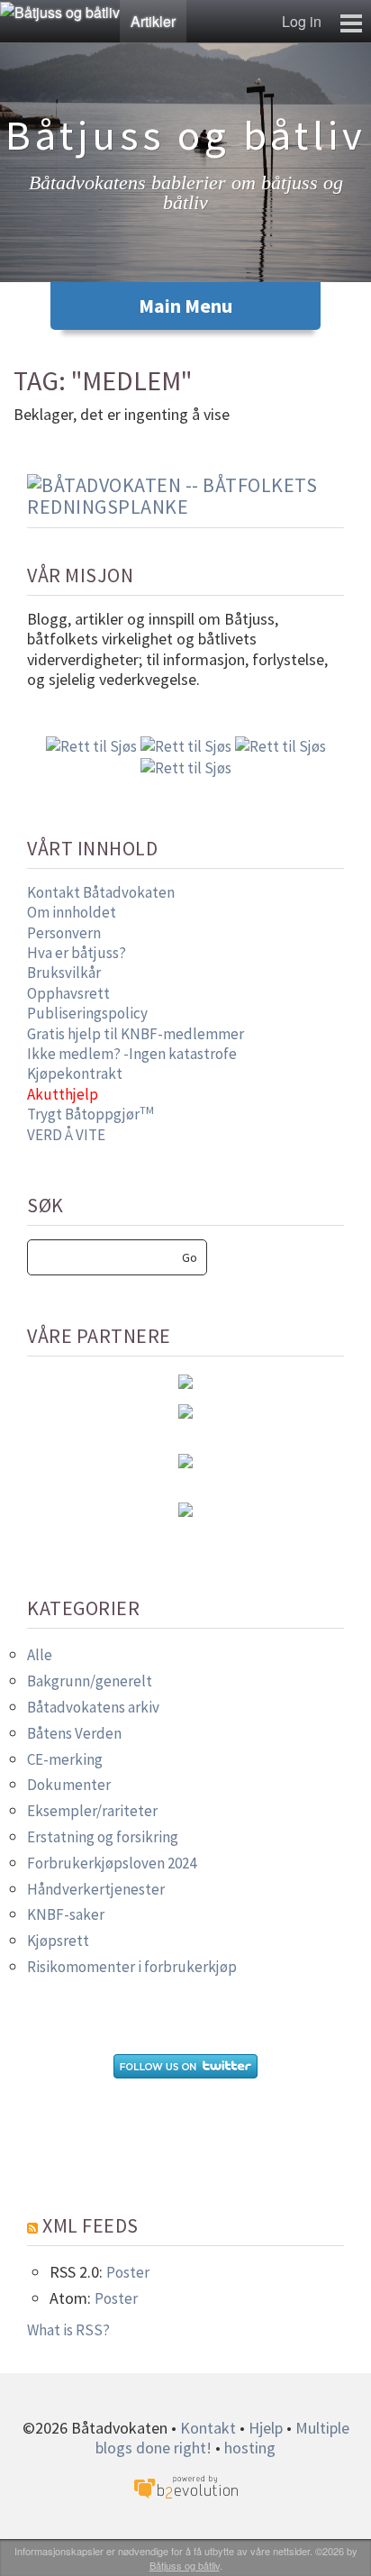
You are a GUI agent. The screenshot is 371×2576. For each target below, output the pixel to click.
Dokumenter (69, 1785)
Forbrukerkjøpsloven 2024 (112, 1863)
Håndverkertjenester (96, 1889)
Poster (128, 2272)
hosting (250, 2448)
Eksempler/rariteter (92, 1811)
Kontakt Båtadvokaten (101, 892)
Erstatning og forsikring (103, 1837)
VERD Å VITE (66, 1135)
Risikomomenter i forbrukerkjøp (132, 1967)
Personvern (64, 933)
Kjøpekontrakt (75, 1073)
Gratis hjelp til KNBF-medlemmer (136, 1034)
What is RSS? (68, 2330)
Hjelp (266, 2428)
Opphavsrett (68, 993)
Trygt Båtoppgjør (90, 1114)
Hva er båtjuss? (77, 953)
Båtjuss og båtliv (185, 2565)
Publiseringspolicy (87, 1013)
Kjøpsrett (58, 1941)
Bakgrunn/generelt (90, 1681)
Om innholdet (72, 912)
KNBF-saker (66, 1914)
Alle (40, 1655)
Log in (302, 21)
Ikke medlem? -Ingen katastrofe (132, 1054)
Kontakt (208, 2428)
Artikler (153, 21)
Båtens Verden (74, 1733)
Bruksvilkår (64, 973)
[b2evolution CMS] (185, 2485)
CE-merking (65, 1759)
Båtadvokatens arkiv (93, 1707)
